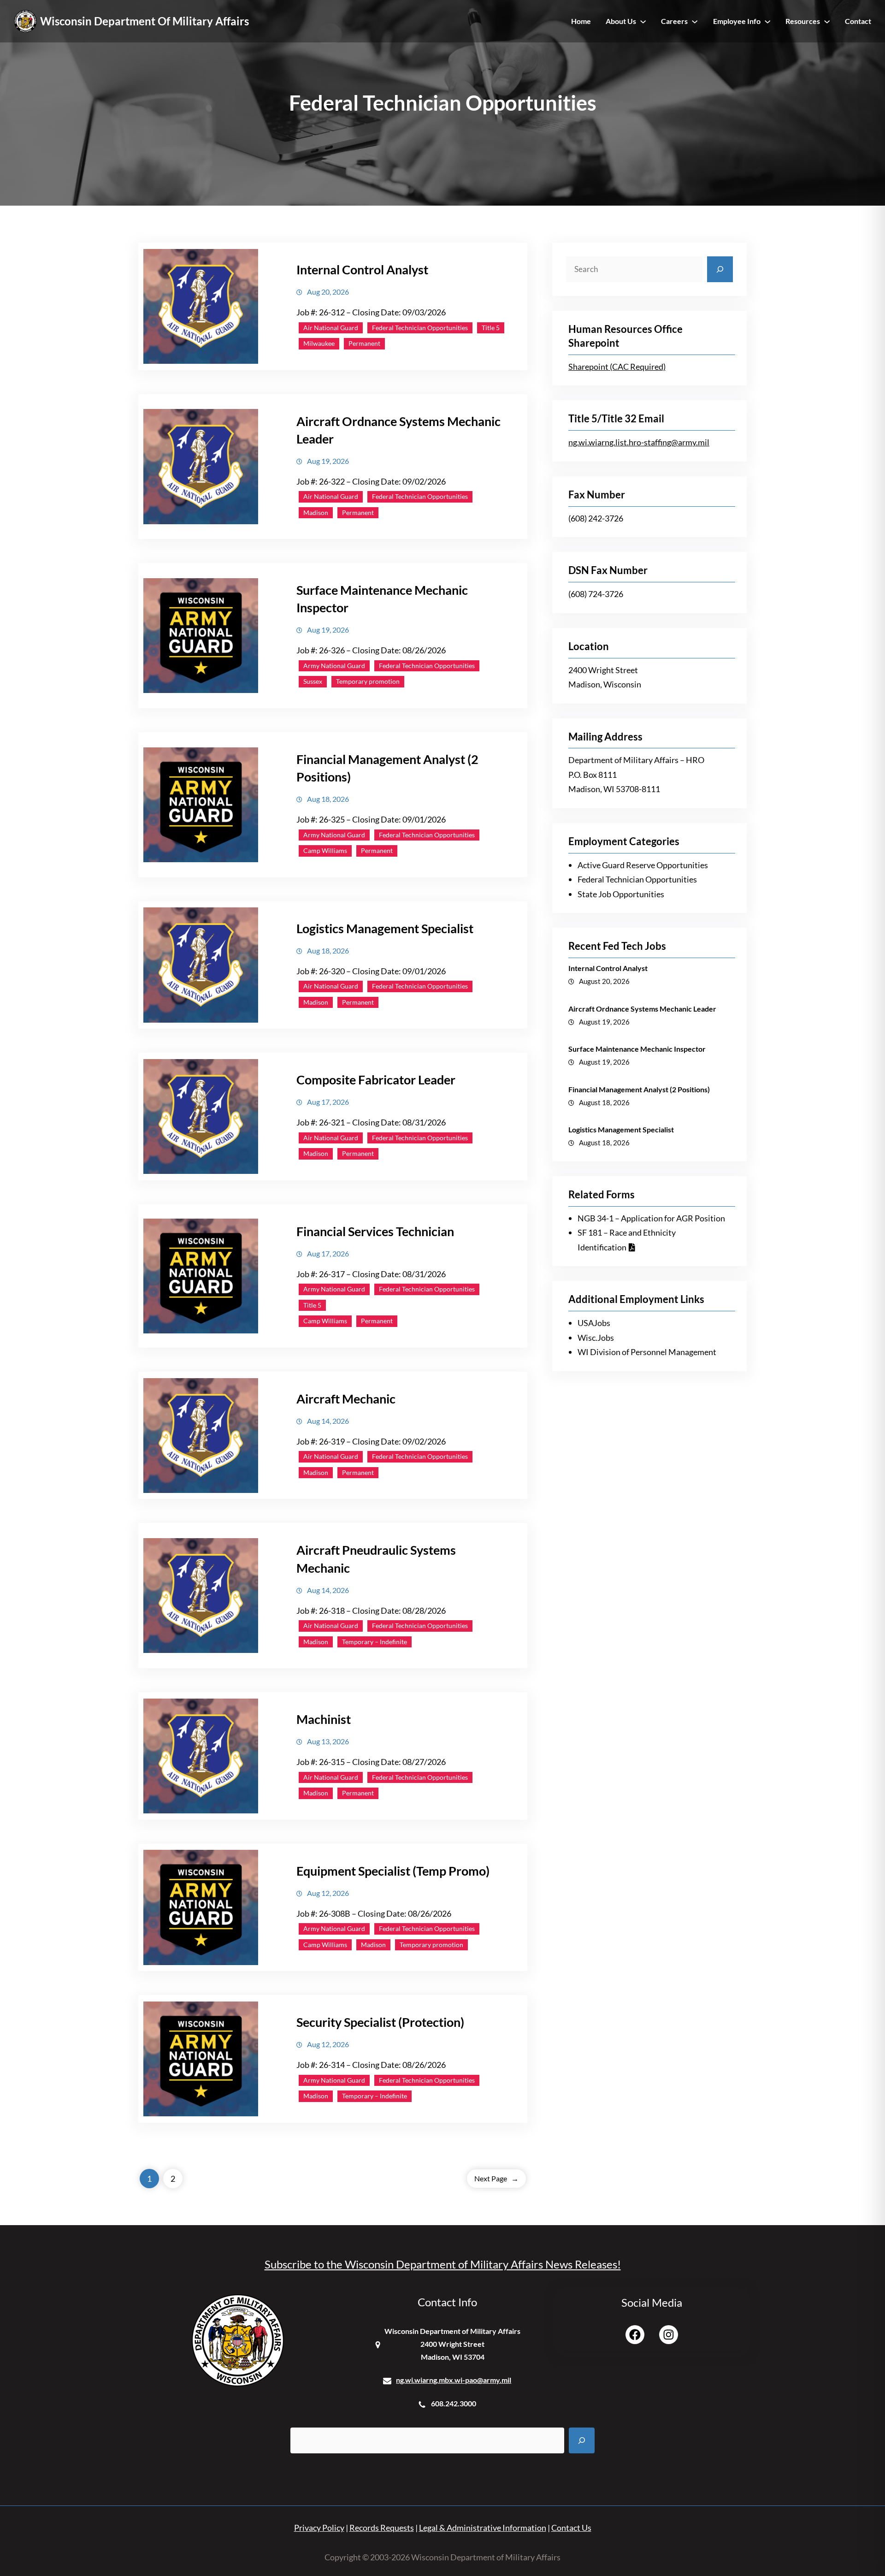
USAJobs (594, 1323)
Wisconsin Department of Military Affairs (145, 21)
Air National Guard (331, 328)
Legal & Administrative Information (483, 2528)
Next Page (496, 2178)
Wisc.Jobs (596, 1338)
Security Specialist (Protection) (380, 2022)
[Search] (720, 269)
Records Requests (382, 2528)
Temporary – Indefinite (375, 1642)
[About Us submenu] (643, 21)
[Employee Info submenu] (767, 21)
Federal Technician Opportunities (420, 328)
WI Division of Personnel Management (647, 1352)
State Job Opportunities (621, 894)
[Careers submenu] (695, 21)
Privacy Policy (319, 2528)
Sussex (313, 681)
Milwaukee (319, 343)
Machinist (324, 1719)
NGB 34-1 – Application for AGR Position (651, 1218)
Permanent (364, 343)
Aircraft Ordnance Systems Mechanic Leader (398, 430)
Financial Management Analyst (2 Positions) (639, 1089)
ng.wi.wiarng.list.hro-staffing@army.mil (639, 442)
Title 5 (491, 328)
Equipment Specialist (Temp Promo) (393, 1871)
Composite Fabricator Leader (376, 1080)
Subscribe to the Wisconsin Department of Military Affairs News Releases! (443, 2264)
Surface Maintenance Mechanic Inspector (637, 1049)
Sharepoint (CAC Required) (617, 367)
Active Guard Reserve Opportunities (643, 865)
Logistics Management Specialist (385, 928)
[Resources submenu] (827, 21)
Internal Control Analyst (362, 269)
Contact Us (571, 2528)
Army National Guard (334, 666)
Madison (316, 512)
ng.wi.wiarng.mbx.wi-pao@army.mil (454, 2380)
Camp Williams (325, 850)
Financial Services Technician (375, 1231)
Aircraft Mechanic (346, 1399)
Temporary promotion (368, 681)
